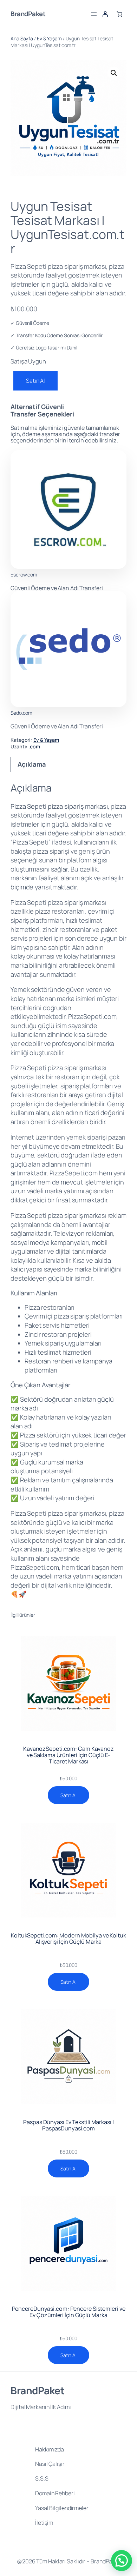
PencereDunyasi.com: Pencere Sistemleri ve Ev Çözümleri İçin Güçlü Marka (69, 2312)
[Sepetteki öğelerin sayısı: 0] (119, 14)
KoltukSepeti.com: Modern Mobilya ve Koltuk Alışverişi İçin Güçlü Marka (68, 1938)
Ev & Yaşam (49, 38)
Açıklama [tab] (32, 764)
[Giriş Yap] (105, 14)
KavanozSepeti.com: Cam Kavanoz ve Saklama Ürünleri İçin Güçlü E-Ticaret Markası (68, 1755)
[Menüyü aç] (94, 14)
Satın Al (35, 381)
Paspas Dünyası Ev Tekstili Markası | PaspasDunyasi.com (68, 2125)
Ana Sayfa (22, 38)
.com (34, 746)
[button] (114, 73)
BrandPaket (28, 14)
